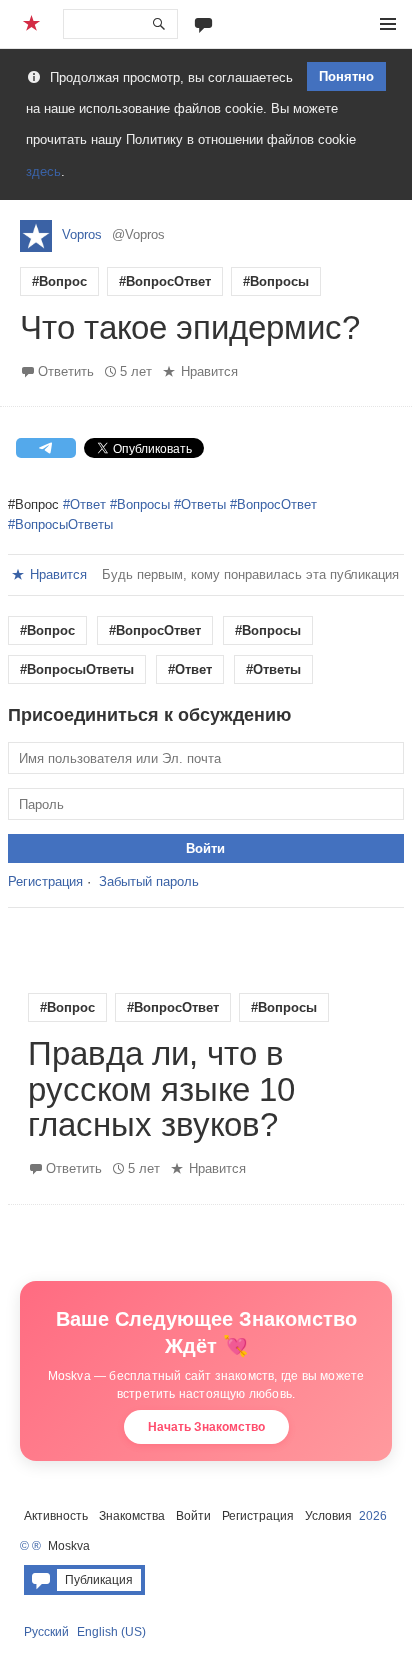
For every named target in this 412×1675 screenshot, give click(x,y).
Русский (46, 1632)
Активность (56, 1516)
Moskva (69, 1546)
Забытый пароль (149, 881)
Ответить (66, 371)
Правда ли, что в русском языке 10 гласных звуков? (161, 1090)
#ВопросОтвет (165, 281)
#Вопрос (59, 281)
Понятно (346, 76)
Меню (388, 24)
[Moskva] (34, 24)
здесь (43, 171)
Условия (328, 1516)
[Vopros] (36, 236)
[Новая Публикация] (203, 23)
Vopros (82, 234)
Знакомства (132, 1516)
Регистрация (45, 881)
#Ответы (200, 504)
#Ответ (84, 504)
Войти (193, 1516)
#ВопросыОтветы (60, 524)
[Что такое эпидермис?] (206, 303)
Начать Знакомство (206, 1427)
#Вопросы (276, 281)
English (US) (111, 1632)
